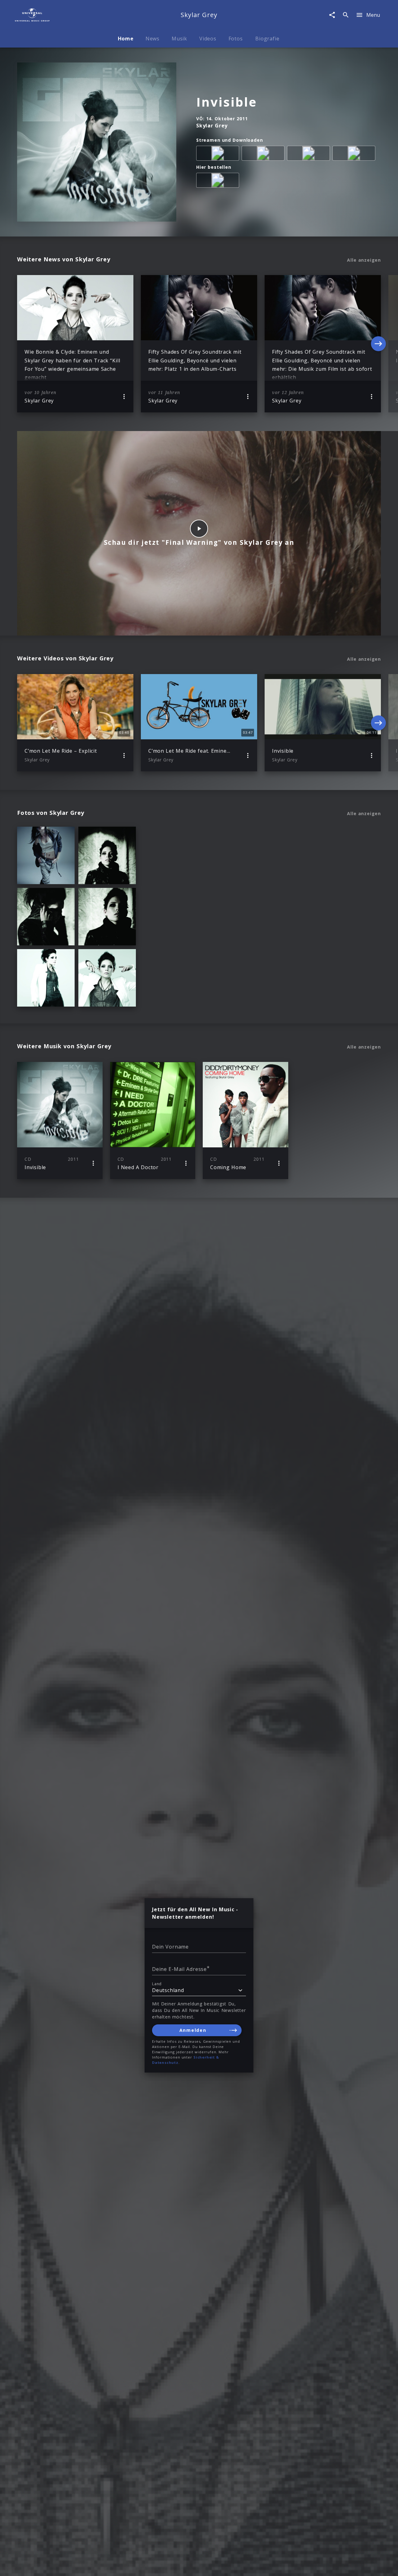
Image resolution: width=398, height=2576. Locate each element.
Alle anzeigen (364, 260)
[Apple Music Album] (219, 154)
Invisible (227, 102)
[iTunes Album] (355, 154)
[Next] (378, 344)
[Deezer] (310, 154)
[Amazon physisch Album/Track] (219, 181)
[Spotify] (264, 154)
